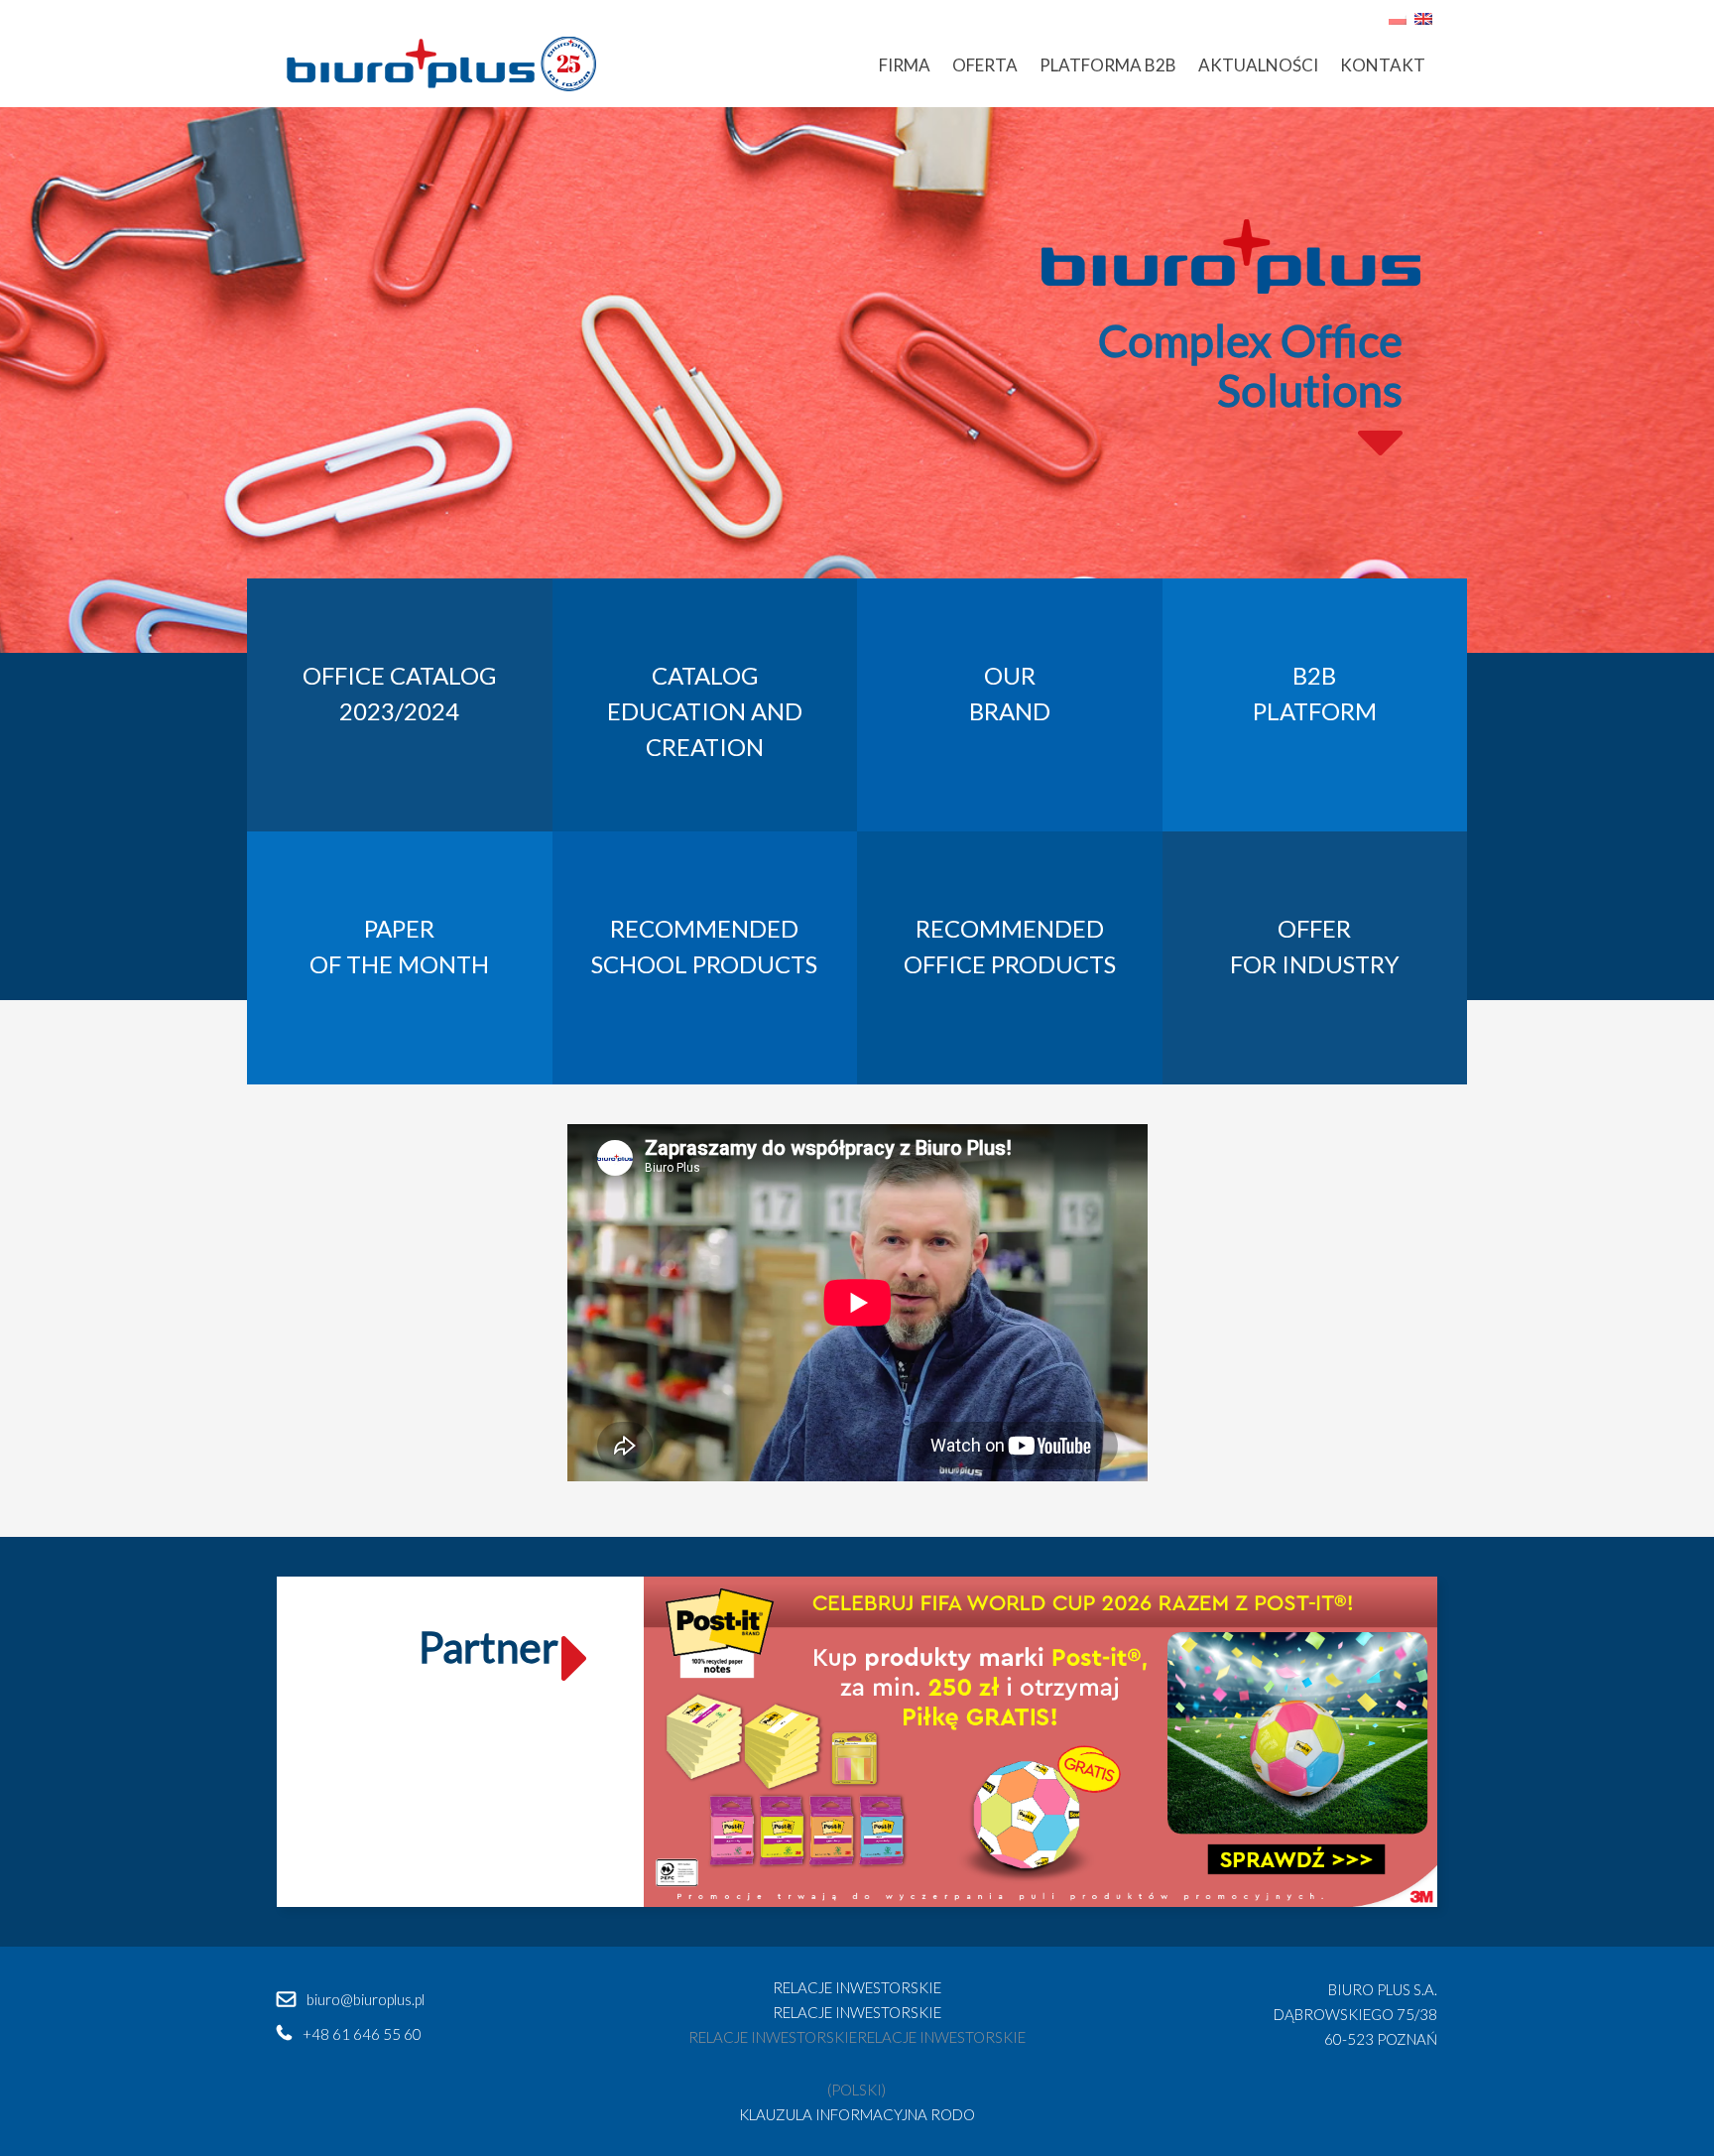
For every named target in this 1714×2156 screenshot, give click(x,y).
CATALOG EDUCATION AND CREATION (705, 711)
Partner (489, 1647)
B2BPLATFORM (1315, 693)
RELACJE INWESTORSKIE (857, 1987)
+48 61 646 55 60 (362, 2034)
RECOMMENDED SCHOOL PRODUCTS (704, 946)
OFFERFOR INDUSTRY (1315, 946)
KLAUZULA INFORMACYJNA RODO (857, 2114)
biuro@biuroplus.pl (366, 1999)
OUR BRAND (1010, 693)
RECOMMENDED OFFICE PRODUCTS (1010, 946)
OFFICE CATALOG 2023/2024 (399, 693)
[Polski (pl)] (1398, 16)
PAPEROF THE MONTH (399, 946)
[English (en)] (1423, 16)
